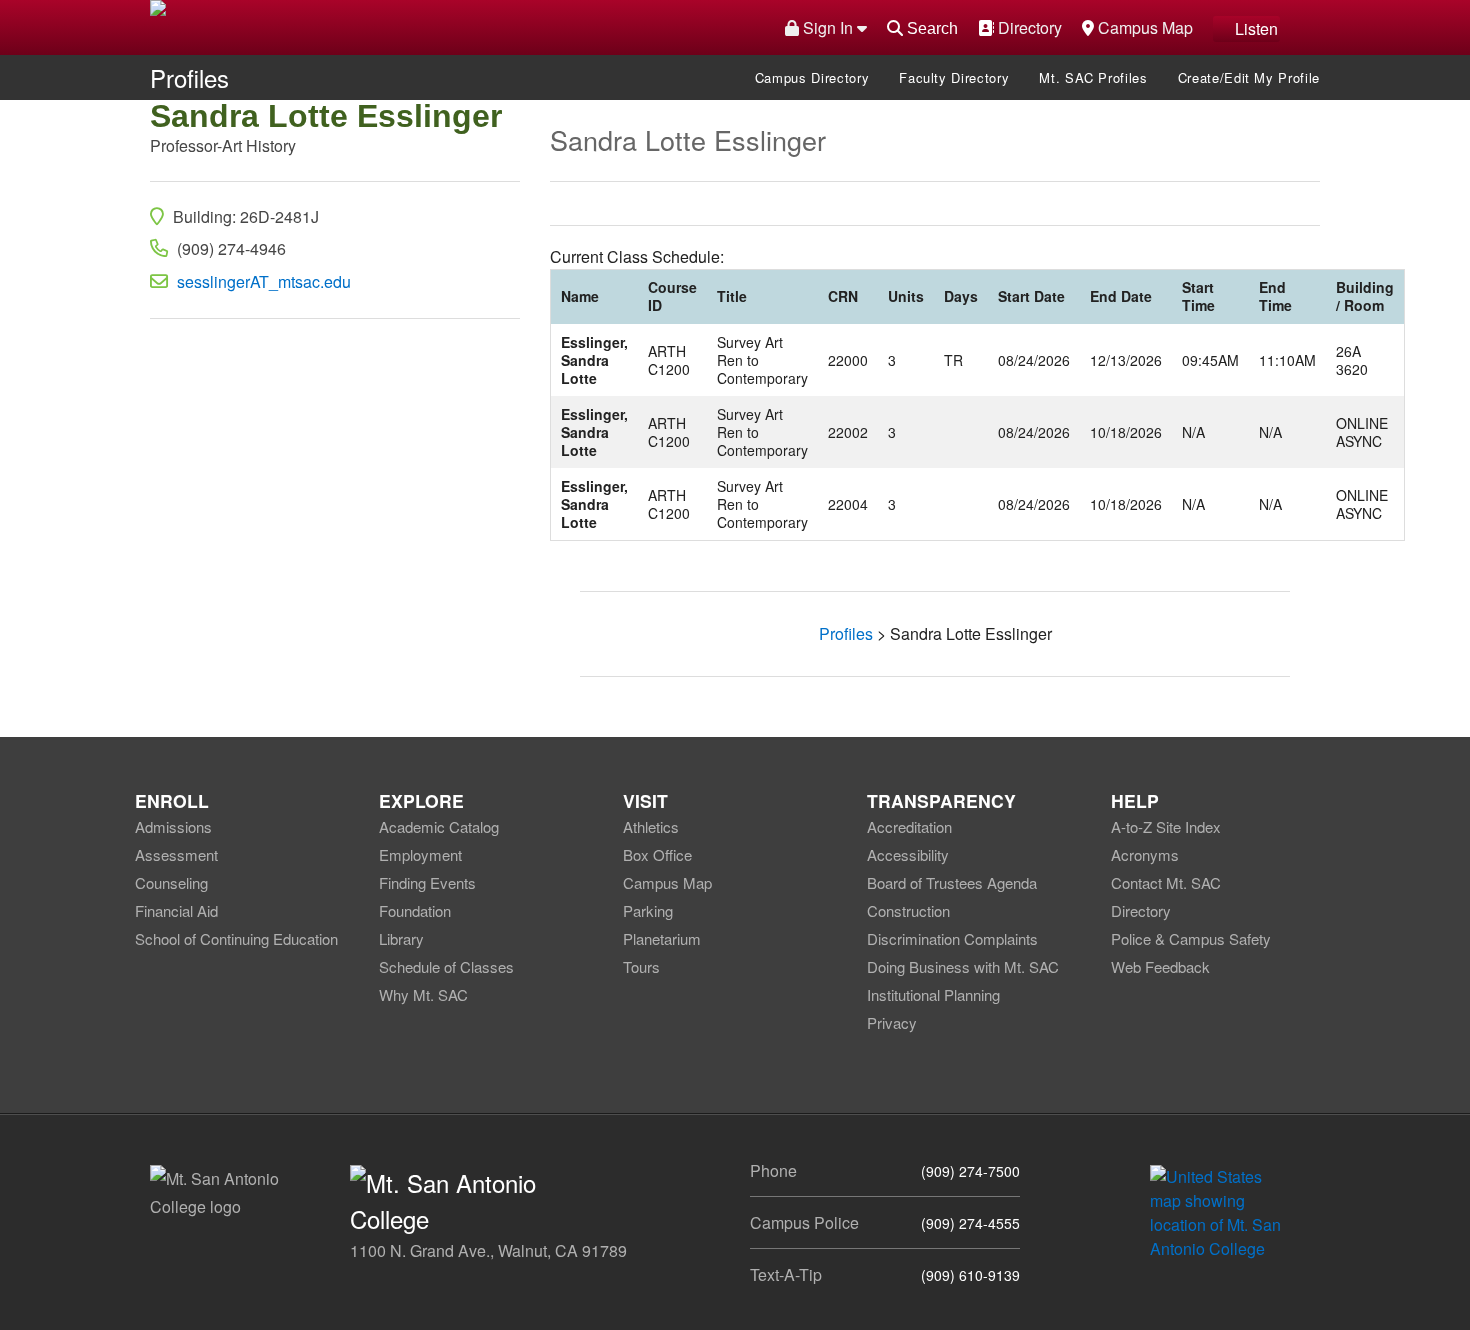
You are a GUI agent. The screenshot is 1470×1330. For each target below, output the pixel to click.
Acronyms (1145, 854)
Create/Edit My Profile (1249, 77)
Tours (641, 966)
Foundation (415, 910)
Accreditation (909, 826)
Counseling (171, 882)
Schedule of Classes (446, 966)
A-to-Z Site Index (1166, 826)
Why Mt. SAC (423, 994)
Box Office (657, 854)
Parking (648, 910)
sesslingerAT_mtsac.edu (264, 281)
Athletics (651, 826)
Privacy (892, 1022)
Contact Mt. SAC (1166, 882)
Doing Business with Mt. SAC (963, 966)
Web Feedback (1160, 966)
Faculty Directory (954, 77)
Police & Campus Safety (1191, 938)
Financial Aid (176, 910)
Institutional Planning (933, 994)
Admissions (173, 826)
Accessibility (908, 854)
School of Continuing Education (236, 938)
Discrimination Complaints (952, 938)
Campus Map (1143, 27)
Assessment (176, 854)
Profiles (189, 77)
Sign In (828, 27)
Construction (908, 910)
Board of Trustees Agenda (952, 882)
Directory (1027, 27)
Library (401, 938)
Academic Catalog (439, 826)
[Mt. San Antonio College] (1222, 1210)
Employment (420, 854)
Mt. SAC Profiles (1093, 77)
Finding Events (427, 882)
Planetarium (662, 938)
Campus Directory (812, 77)
